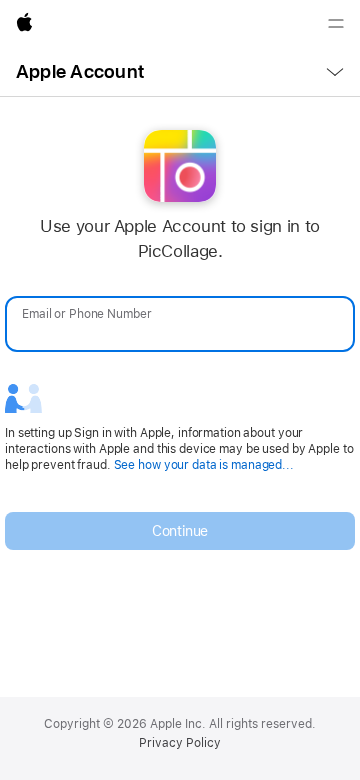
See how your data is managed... (204, 465)
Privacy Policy (180, 743)
